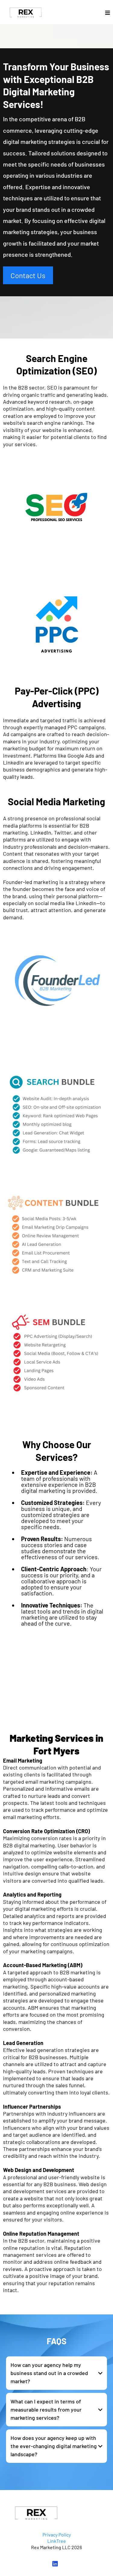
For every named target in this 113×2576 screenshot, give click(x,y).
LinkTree (57, 2541)
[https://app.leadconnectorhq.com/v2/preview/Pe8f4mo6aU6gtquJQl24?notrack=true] (56, 2514)
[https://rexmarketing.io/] (26, 13)
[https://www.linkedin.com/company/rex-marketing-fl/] (57, 2564)
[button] (108, 13)
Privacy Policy (57, 2535)
